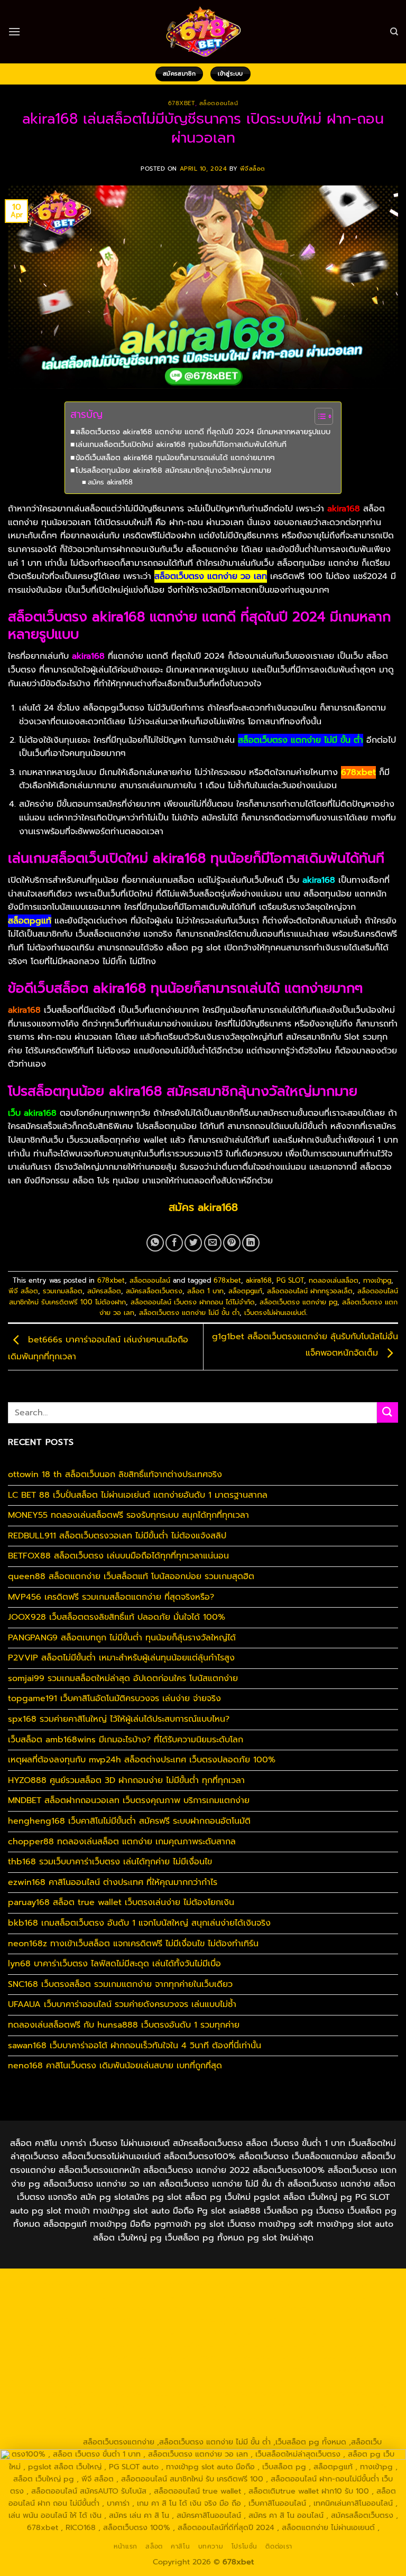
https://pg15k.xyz (276, 2296)
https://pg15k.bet (145, 2296)
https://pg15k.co (340, 2296)
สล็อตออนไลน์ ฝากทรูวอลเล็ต (310, 1291)
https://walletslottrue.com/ (330, 2418)
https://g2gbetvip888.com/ (139, 2393)
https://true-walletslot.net (241, 2357)
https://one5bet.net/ (265, 2345)
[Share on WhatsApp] (155, 1243)
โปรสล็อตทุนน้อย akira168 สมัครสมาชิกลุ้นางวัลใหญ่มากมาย (173, 470)
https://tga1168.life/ (142, 2332)
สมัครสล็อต (104, 1291)
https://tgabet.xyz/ (199, 2320)
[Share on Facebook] (174, 1243)
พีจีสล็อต (253, 169)
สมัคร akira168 (110, 482)
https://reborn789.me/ (333, 2357)
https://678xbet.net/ (219, 2332)
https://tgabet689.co (240, 2418)
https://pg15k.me (210, 2296)
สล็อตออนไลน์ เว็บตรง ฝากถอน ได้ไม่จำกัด (193, 1302)
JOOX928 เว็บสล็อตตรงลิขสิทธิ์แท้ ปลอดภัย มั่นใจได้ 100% (117, 1617)
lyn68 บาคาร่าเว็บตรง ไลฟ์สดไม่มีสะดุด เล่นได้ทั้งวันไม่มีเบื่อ (114, 1964)
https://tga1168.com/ (124, 2320)
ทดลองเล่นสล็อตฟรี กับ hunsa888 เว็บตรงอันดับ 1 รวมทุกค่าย (124, 2025)
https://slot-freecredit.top (334, 2369)
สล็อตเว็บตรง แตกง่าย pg (298, 1302)
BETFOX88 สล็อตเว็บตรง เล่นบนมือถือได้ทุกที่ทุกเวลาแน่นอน (118, 1556)
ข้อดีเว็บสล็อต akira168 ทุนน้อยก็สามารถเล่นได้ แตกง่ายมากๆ (175, 458)
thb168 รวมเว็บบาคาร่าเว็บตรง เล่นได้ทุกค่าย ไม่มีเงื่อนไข (110, 1862)
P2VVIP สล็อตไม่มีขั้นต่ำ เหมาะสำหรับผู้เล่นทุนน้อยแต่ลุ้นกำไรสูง (121, 1658)
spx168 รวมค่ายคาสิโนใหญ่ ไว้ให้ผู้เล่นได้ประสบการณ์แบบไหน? (119, 1719)
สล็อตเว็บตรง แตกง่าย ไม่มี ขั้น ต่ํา (189, 1313)
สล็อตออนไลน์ (219, 103)
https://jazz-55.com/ (287, 2381)
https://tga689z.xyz (200, 2284)
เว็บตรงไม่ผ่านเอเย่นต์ (275, 1313)
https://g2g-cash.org (353, 2284)
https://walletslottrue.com (141, 2369)
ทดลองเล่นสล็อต (334, 1280)
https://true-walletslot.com (57, 2381)
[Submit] (387, 1412)
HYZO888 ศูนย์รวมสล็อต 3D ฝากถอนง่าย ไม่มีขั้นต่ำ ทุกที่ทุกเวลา (126, 1780)
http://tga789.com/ (272, 2320)
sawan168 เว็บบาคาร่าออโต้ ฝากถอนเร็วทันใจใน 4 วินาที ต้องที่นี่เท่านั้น (135, 2046)
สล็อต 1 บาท (205, 1291)
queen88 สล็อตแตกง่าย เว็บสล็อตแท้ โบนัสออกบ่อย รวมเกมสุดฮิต (131, 1576)
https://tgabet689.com (70, 2418)
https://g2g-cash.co (73, 2296)
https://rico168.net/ (110, 2345)
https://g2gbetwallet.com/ (241, 2393)
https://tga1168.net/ (347, 2320)
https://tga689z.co (127, 2284)
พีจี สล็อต (23, 1291)
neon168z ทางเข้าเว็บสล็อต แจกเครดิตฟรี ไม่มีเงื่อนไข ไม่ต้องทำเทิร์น (133, 1944)
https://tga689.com (282, 2405)
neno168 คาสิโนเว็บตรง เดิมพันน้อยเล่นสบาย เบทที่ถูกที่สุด (115, 2066)
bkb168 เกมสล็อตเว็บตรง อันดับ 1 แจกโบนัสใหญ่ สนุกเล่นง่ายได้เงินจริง (139, 1923)
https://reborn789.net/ (149, 2357)
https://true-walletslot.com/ (281, 2430)
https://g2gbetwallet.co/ (198, 2405)
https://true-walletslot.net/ (180, 2430)
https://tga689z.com (52, 2284)
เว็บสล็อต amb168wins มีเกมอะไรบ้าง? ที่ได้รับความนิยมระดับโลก (126, 1740)
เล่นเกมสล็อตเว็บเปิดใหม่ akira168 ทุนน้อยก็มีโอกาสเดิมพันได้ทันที (181, 444)
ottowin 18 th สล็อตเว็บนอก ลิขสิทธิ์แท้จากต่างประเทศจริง (115, 1474)
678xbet (182, 103)
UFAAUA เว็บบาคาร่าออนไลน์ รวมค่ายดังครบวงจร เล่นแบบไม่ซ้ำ (122, 2004)
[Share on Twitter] (193, 1243)
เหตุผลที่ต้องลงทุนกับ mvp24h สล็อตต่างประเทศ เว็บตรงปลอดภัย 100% (142, 1760)
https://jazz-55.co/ (213, 2381)
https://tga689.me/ (355, 2405)
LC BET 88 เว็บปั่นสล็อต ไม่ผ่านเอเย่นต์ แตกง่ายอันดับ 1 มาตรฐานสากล (138, 1495)
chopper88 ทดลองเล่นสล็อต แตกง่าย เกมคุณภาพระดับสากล (122, 1842)
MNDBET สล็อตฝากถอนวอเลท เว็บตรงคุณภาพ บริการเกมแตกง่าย (129, 1800)
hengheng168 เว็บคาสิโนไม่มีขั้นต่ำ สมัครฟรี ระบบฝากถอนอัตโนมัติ (129, 1821)
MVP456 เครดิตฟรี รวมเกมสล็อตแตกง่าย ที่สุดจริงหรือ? (111, 1597)
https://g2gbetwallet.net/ (339, 2393)
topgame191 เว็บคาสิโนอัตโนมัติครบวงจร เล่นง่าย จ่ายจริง (114, 1698)
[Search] (394, 32)
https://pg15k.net (63, 2308)
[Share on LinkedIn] (251, 1243)
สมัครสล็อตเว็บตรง (154, 1291)
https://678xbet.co (294, 2332)
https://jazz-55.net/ (362, 2381)
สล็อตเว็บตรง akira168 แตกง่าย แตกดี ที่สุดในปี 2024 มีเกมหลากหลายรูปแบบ (203, 432)
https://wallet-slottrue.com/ (78, 2430)
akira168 (259, 1280)
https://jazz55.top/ (142, 2381)
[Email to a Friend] (213, 1243)
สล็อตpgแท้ (245, 1291)
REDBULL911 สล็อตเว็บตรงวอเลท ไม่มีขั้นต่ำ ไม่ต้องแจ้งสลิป (117, 1536)
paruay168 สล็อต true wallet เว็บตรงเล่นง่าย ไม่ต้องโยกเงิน (121, 1902)
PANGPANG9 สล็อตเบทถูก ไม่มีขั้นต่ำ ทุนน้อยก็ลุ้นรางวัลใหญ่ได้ (122, 1638)
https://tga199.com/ (68, 2357)
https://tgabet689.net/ (156, 2418)
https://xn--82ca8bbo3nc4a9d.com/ (83, 2405)
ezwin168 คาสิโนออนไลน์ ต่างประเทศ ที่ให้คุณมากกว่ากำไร (113, 1882)
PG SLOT (290, 1280)
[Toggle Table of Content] (319, 416)
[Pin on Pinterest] (232, 1243)
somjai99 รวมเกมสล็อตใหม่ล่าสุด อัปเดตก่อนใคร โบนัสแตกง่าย (123, 1678)
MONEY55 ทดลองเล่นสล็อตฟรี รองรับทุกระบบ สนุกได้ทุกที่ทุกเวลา (128, 1515)
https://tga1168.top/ (67, 2332)
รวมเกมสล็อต (63, 1291)
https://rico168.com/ (187, 2345)
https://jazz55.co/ (53, 2393)
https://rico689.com (275, 2284)
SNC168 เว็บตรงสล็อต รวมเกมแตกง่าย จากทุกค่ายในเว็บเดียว (120, 1984)
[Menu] (14, 31)
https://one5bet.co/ (343, 2345)
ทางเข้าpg (377, 1280)
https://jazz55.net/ (58, 2369)
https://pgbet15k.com (137, 2308)
